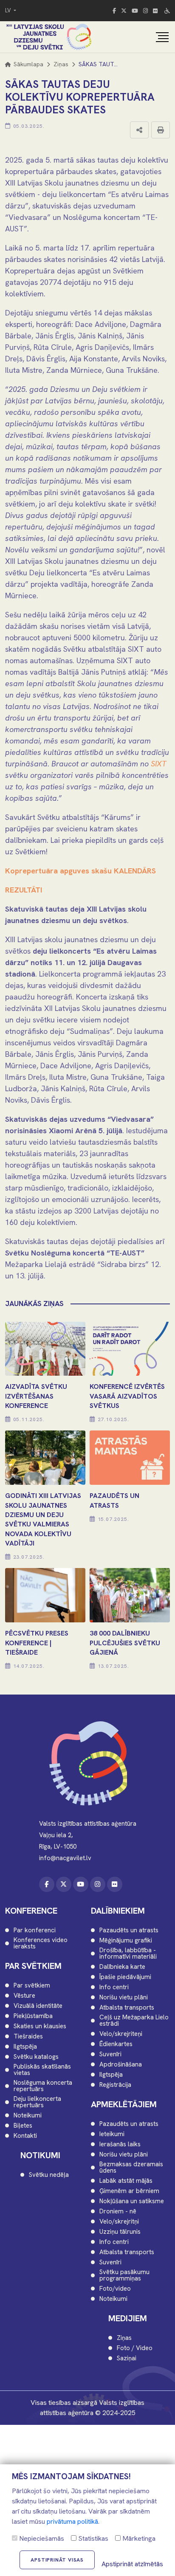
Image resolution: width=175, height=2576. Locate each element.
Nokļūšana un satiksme (132, 2201)
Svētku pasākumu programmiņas (124, 2275)
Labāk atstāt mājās (126, 2181)
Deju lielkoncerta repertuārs (37, 2102)
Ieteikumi (112, 2134)
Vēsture (24, 1996)
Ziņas (61, 64)
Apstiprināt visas (57, 2560)
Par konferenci (35, 1930)
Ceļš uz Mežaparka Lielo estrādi (134, 2021)
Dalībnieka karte (122, 1967)
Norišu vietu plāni (124, 1997)
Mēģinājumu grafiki (126, 1941)
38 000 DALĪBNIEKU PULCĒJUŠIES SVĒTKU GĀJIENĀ (125, 1643)
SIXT (159, 764)
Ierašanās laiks (120, 2144)
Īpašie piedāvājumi (125, 1977)
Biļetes (23, 2126)
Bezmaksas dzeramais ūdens (131, 2168)
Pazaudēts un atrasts (129, 1930)
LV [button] (9, 10)
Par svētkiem (32, 1986)
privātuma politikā (72, 2521)
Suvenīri (110, 2054)
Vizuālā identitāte (38, 2006)
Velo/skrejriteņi (121, 2034)
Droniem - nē (118, 2211)
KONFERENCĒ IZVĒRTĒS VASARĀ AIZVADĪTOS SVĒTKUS (127, 1396)
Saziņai (127, 2358)
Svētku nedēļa (49, 2175)
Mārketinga (138, 2538)
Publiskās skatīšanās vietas (42, 2070)
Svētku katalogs (36, 2057)
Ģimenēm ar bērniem (129, 2191)
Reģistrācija (115, 2085)
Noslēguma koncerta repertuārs (43, 2086)
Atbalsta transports (127, 2008)
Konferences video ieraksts (41, 1943)
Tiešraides (28, 2037)
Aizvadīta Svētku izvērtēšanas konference (36, 1396)
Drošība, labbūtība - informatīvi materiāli (128, 1954)
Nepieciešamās (41, 2538)
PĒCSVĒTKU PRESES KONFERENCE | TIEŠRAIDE (37, 1643)
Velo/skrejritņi (119, 2222)
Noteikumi (28, 2116)
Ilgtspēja (25, 2047)
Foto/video (115, 2289)
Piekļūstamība (33, 2016)
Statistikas (92, 2538)
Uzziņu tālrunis (120, 2232)
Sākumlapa (28, 64)
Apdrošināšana (121, 2065)
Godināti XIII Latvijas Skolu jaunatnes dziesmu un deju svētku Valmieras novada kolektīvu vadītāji (43, 1519)
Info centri (114, 1987)
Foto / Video (135, 2348)
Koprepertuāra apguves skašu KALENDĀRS (80, 871)
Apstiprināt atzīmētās (132, 2564)
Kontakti (25, 2136)
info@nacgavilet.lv (65, 1858)
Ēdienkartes (116, 2044)
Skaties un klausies (40, 2026)
